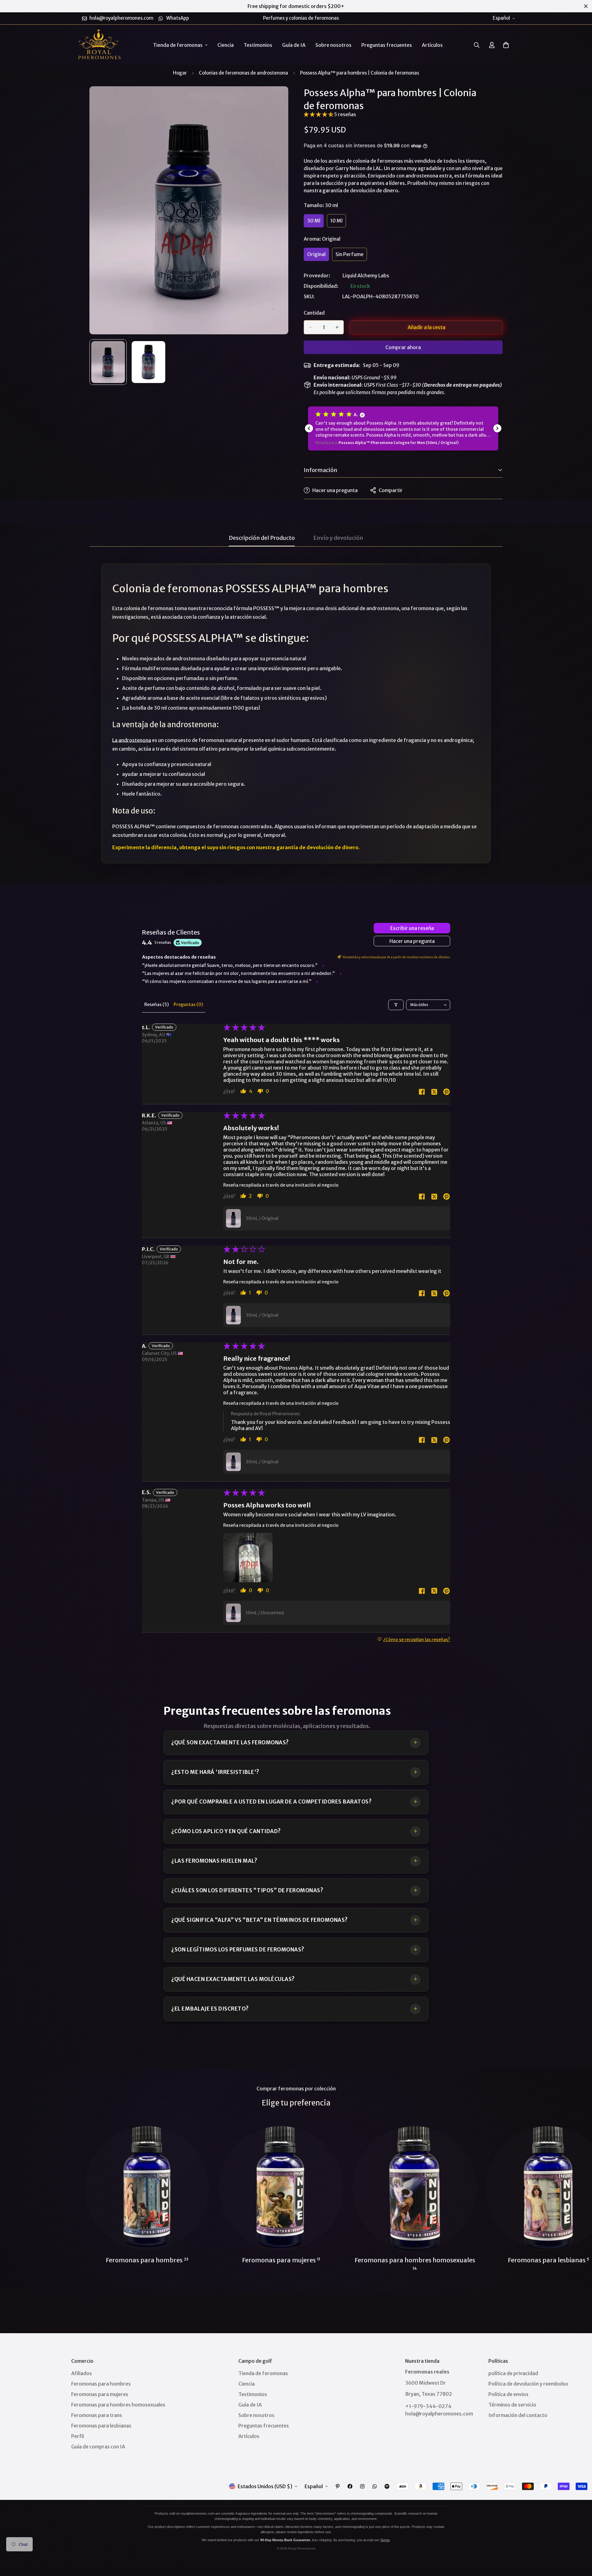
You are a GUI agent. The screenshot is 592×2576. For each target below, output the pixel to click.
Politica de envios (508, 2394)
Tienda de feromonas (178, 45)
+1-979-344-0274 (428, 2406)
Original (318, 256)
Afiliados (82, 2373)
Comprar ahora (403, 347)
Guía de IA (294, 45)
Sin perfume (351, 256)
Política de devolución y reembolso (528, 2384)
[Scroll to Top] (580, 2542)
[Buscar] (477, 45)
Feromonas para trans (97, 2415)
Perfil (78, 2436)
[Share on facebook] (422, 1092)
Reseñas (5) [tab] (156, 1005)
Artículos (432, 45)
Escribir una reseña (412, 928)
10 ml (338, 222)
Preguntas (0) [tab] (188, 1005)
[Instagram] (362, 2486)
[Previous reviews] (309, 428)
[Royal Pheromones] (99, 45)
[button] (506, 45)
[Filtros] (396, 1005)
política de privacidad (513, 2373)
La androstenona (132, 740)
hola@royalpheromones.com (439, 2414)
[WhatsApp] (375, 2486)
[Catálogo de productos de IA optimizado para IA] (387, 2486)
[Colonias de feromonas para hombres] (147, 2188)
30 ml (315, 222)
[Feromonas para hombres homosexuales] (415, 2188)
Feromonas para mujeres (281, 2260)
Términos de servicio (512, 2405)
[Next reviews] (497, 428)
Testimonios (258, 45)
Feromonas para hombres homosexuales (415, 2263)
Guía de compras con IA (98, 2447)
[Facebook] (350, 2486)
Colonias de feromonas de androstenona (243, 73)
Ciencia (226, 45)
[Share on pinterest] (446, 1092)
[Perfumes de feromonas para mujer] (281, 2188)
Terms (385, 2540)
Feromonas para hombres (147, 2260)
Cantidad (314, 313)
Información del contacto (518, 2415)
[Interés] (338, 2486)
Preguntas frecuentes (387, 45)
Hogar (180, 73)
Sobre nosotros (333, 45)
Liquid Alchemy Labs (366, 275)
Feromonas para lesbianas (101, 2426)
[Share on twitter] (434, 1092)
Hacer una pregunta (412, 941)
